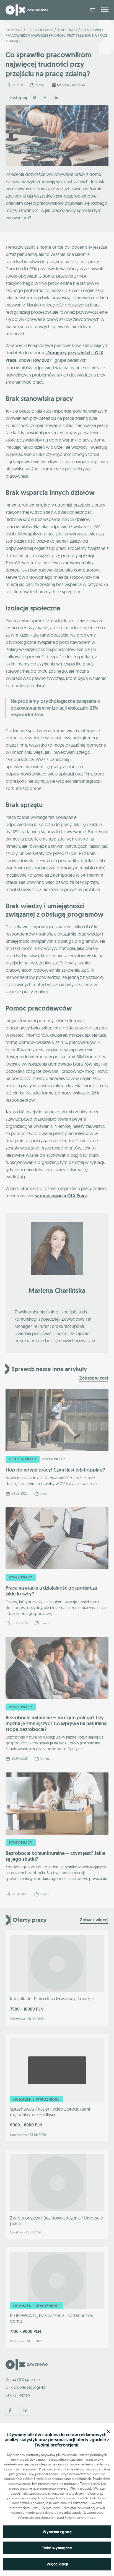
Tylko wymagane (57, 2548)
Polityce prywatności (80, 2518)
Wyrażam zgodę (57, 2532)
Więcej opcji (57, 2564)
